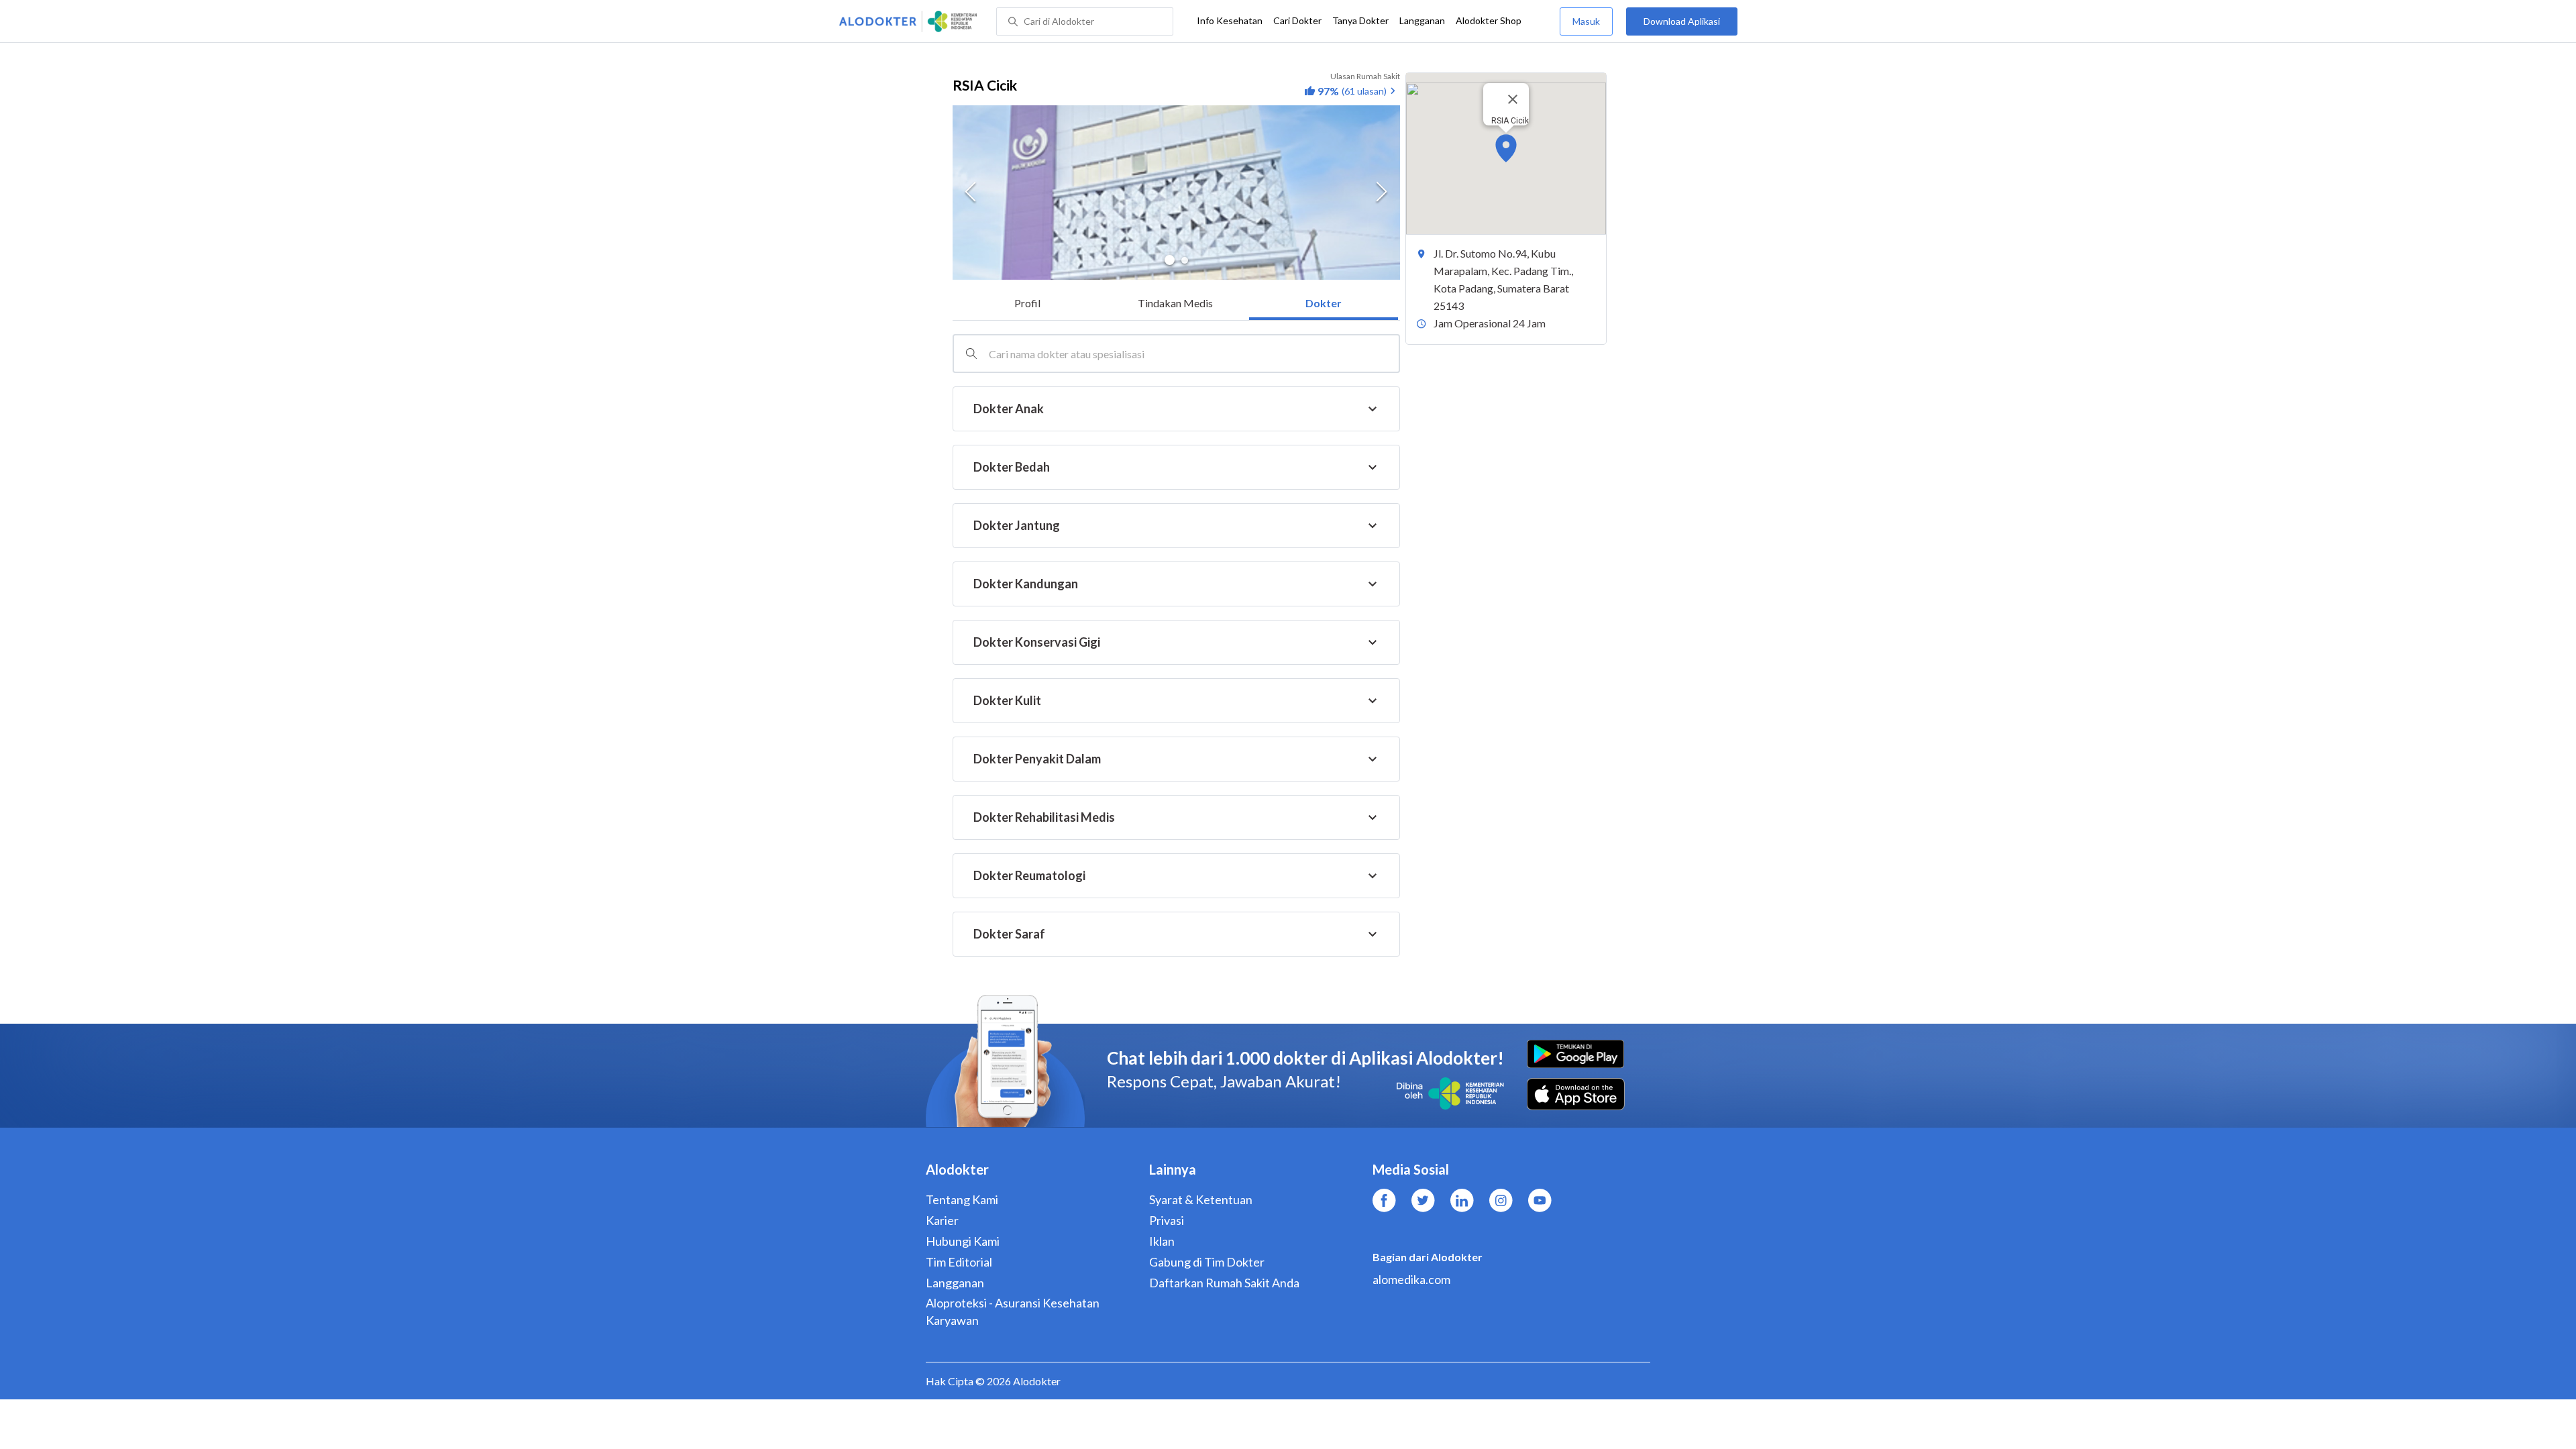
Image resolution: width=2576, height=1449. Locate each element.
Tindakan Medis (1175, 303)
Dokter (1324, 303)
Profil (1027, 303)
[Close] (1513, 99)
